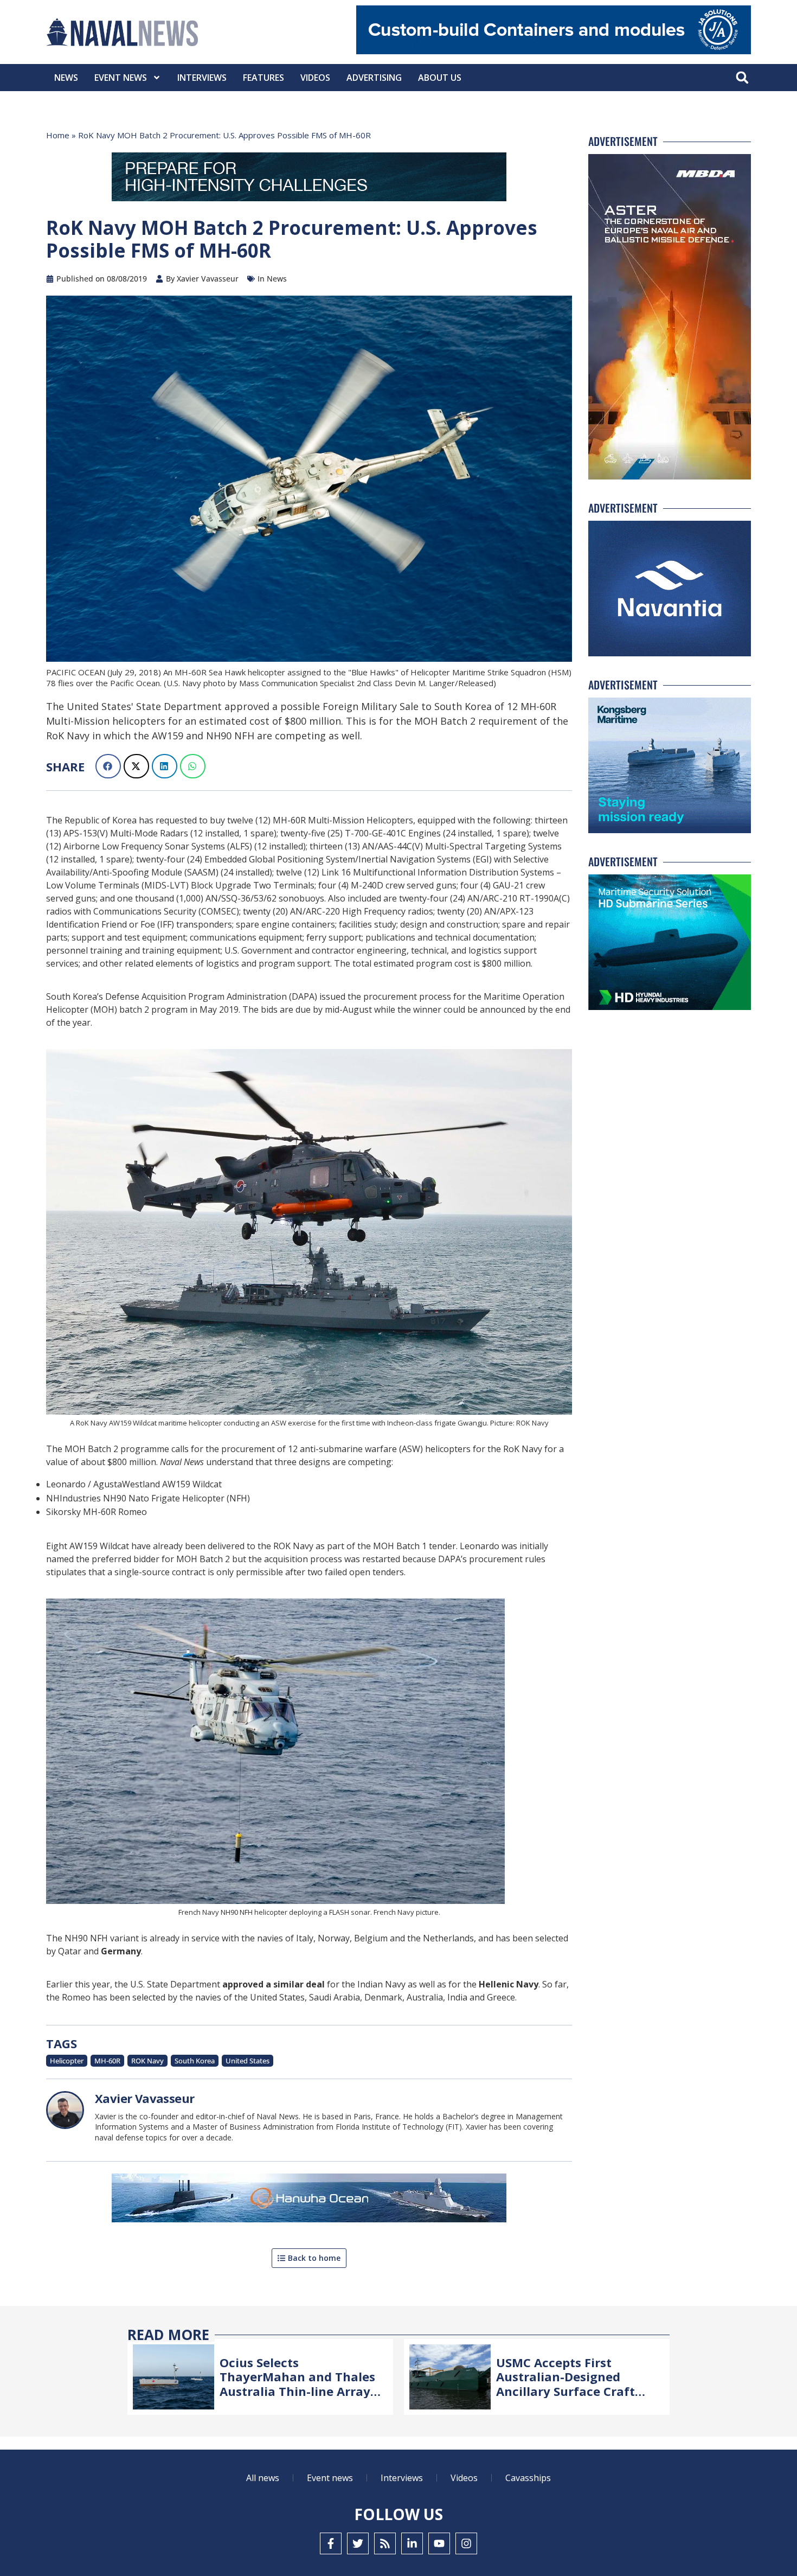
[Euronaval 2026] (309, 179)
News (66, 78)
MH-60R (107, 2061)
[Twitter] (358, 2543)
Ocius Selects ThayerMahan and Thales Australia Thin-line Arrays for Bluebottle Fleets (298, 2384)
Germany (121, 1951)
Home (58, 135)
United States (248, 2061)
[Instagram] (466, 2543)
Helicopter (67, 2061)
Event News (121, 78)
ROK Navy (147, 2061)
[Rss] (385, 2543)
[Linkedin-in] (412, 2543)
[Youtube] (439, 2543)
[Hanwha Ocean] (309, 2200)
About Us (440, 78)
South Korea (195, 2061)
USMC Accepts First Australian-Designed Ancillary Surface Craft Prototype (565, 2384)
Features (263, 78)
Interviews (202, 78)
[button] (742, 78)
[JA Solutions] (554, 51)
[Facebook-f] (331, 2543)
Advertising (374, 78)
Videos (315, 78)
